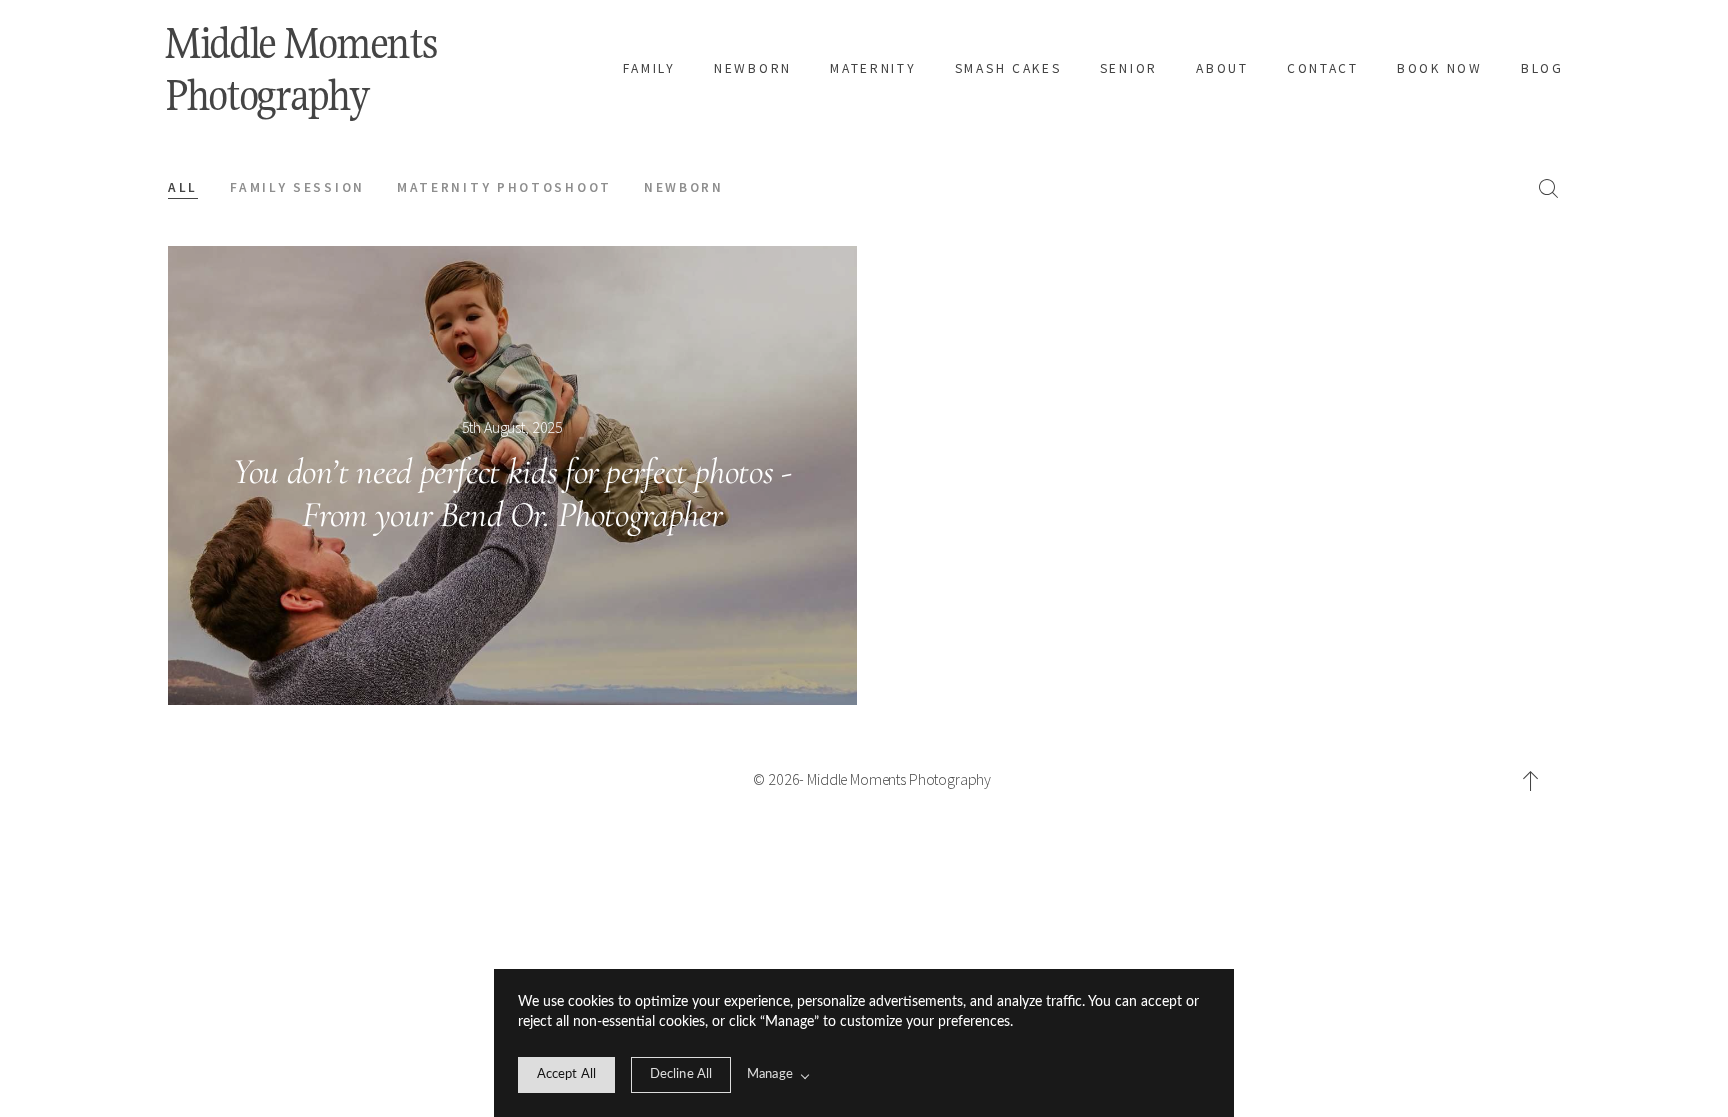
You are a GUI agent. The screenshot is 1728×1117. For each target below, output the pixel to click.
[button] (1531, 781)
